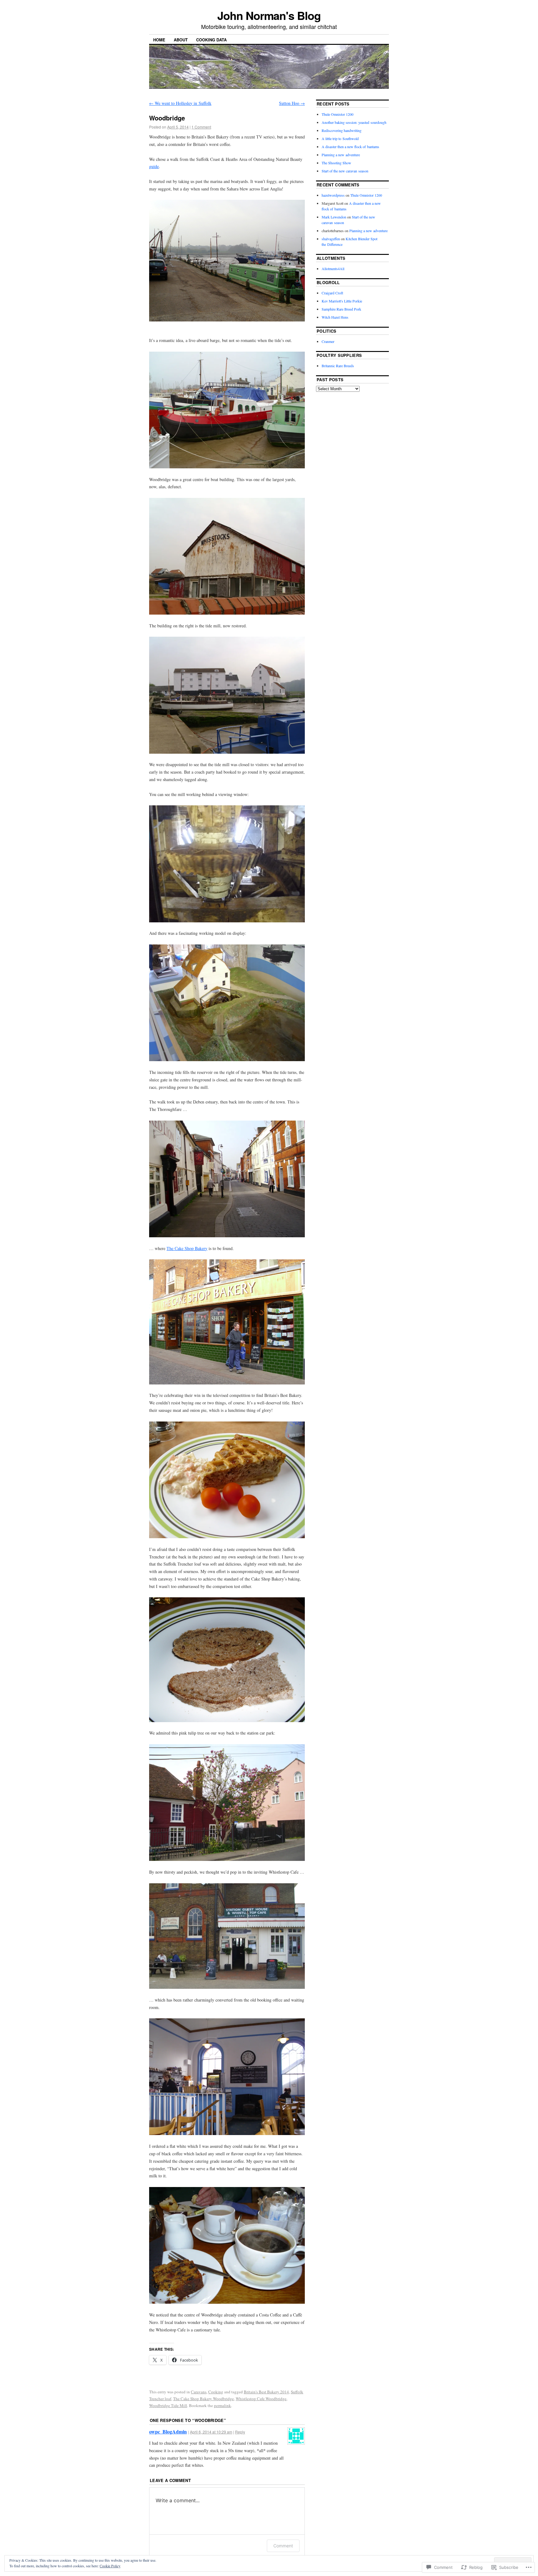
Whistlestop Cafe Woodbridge (261, 2399)
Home (159, 40)
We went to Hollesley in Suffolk (180, 103)
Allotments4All (333, 269)
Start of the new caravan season (345, 171)
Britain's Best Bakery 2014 (266, 2392)
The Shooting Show (336, 163)
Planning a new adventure (341, 155)
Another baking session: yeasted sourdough (354, 122)
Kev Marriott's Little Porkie (342, 301)
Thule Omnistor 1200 (337, 114)
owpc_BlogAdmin (168, 2431)
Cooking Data (211, 40)
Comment (283, 2546)
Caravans (199, 2392)
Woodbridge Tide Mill (168, 2405)
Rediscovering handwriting (342, 130)
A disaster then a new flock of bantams (350, 147)
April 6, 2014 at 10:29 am (211, 2432)
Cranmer (328, 341)
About (181, 40)
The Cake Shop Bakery (187, 1248)
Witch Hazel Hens (335, 317)
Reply (240, 2432)
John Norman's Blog (269, 15)
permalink (222, 2405)
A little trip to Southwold (340, 138)
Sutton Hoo (292, 103)
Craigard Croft (332, 293)
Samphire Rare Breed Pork (341, 309)
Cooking (216, 2392)
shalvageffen (331, 239)
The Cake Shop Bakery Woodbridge (203, 2399)
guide (154, 166)
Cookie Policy (110, 2566)
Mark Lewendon (334, 217)
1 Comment (201, 127)
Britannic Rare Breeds (338, 366)
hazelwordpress (333, 195)
